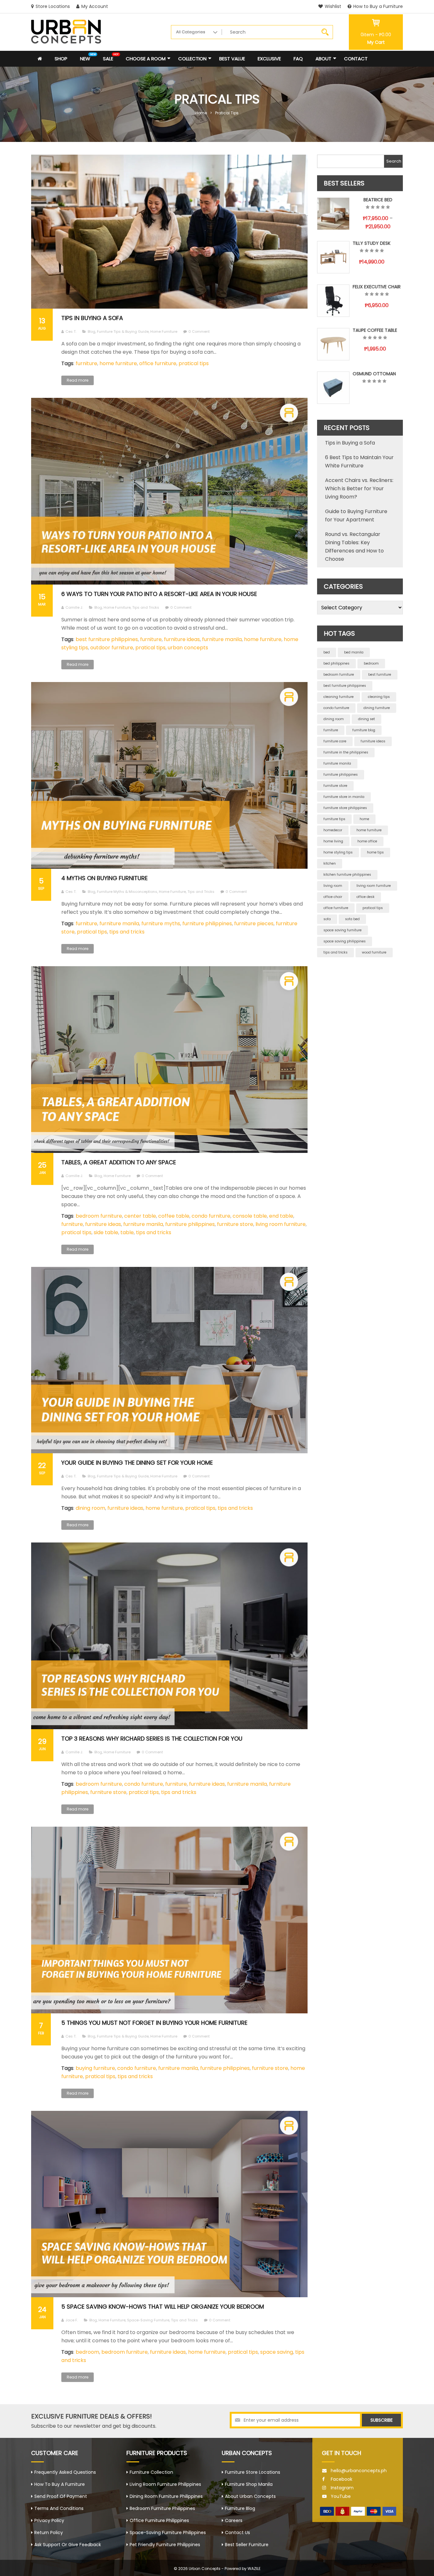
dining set (366, 719)
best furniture (380, 675)
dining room (90, 1508)
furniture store (235, 1224)
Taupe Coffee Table (375, 330)
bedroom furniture (99, 1216)
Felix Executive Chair (377, 287)
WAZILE (254, 2569)
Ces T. (71, 331)
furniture (86, 363)
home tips (375, 852)
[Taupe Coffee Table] (333, 344)
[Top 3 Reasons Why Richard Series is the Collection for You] (169, 1636)
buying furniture (95, 2068)
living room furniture (281, 1224)
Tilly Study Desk (372, 243)
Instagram (342, 2488)
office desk (366, 897)
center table (140, 1216)
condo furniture (211, 1216)
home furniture (118, 363)
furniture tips (334, 819)
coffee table (174, 1216)
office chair (333, 897)
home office (367, 841)
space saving (277, 2352)
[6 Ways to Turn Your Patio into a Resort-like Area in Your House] (169, 491)
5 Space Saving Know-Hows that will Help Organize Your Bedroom (163, 2307)
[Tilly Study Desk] (333, 257)
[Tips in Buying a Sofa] (169, 232)
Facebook (342, 2479)
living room (333, 886)
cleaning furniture (339, 697)
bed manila (354, 652)
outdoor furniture (112, 648)
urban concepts (188, 648)
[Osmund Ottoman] (333, 388)
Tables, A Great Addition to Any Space (119, 1162)
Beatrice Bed (378, 200)
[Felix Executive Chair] (333, 301)
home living (333, 841)
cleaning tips (379, 697)
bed (327, 652)
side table (106, 1232)
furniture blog (364, 730)
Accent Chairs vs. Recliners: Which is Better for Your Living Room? (359, 488)
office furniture (158, 363)
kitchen (330, 863)
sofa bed (352, 919)
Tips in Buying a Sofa (92, 318)
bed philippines (336, 663)
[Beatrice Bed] (333, 214)
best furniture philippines (107, 639)
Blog (92, 331)
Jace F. (72, 2320)
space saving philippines (345, 941)
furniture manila (222, 639)
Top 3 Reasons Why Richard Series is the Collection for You (152, 1739)
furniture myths (161, 923)
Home (201, 113)
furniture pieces (254, 923)
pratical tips (194, 363)
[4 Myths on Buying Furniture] (169, 775)
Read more (78, 380)
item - (376, 35)
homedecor (333, 830)
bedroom (87, 2352)
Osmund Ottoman (374, 374)
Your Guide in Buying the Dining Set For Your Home (137, 1463)
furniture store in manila (344, 797)
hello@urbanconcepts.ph (359, 2471)
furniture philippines (207, 923)
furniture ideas (182, 639)
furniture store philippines (345, 808)
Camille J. (74, 607)
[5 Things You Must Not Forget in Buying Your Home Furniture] (169, 1920)
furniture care (335, 741)
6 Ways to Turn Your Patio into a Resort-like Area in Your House (159, 594)
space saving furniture (342, 930)
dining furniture (377, 708)
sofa (327, 919)
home (364, 819)
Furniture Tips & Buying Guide (123, 331)
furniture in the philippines (346, 752)
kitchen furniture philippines (347, 875)
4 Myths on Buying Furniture (105, 878)
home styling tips (338, 852)
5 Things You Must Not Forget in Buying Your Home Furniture (154, 2023)
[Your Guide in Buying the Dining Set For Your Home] (169, 1360)
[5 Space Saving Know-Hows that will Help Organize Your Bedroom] (169, 2204)
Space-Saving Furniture (148, 2320)
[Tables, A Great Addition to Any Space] (169, 1060)
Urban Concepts (205, 2569)
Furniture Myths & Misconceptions (127, 892)
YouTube (341, 2496)
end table (281, 1216)
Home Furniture (164, 331)
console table (250, 1216)
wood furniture (374, 952)
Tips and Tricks (146, 607)
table (127, 1232)
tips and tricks (127, 932)
